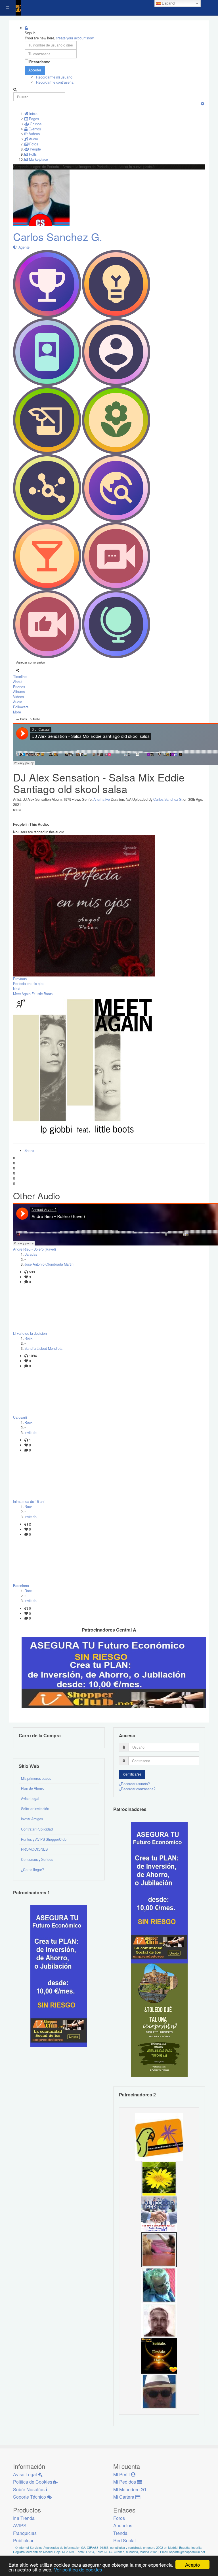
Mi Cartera (124, 2497)
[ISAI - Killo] (159, 2285)
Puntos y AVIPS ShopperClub (44, 1839)
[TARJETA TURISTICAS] (159, 2136)
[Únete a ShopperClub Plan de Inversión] (114, 1672)
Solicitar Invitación (35, 1809)
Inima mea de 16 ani (29, 1501)
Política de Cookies (33, 2482)
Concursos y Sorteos (37, 1859)
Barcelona (21, 1586)
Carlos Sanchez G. (58, 237)
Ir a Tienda (24, 2518)
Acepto (192, 2565)
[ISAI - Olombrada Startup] (159, 1892)
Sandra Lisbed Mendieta (43, 1348)
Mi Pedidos (125, 2482)
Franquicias (25, 2533)
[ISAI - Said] (159, 2320)
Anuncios (123, 2525)
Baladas (31, 1254)
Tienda (120, 2533)
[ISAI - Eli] (159, 2214)
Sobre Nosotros (29, 2489)
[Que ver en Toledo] (159, 2020)
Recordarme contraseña (55, 82)
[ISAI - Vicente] (159, 2391)
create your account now (75, 38)
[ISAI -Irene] (159, 2355)
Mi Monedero (127, 2489)
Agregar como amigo (31, 662)
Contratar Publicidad (37, 1829)
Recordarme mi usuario (54, 77)
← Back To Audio (28, 719)
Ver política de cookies (78, 2569)
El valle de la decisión (30, 1333)
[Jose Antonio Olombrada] (59, 1975)
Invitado (31, 1433)
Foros (119, 2518)
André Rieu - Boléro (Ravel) (34, 1249)
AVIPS (20, 2525)
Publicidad (24, 2540)
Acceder (35, 70)
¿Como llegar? (33, 1870)
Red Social (124, 2540)
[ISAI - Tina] (159, 2178)
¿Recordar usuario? (134, 1784)
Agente (23, 247)
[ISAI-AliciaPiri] (159, 2249)
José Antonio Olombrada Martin (49, 1264)
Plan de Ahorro (33, 1788)
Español (168, 3)
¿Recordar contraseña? (137, 1789)
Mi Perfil (122, 2474)
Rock (28, 1338)
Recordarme (40, 62)
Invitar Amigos (32, 1819)
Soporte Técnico (30, 2497)
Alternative (102, 799)
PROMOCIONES (34, 1849)
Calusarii (20, 1417)
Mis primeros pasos (36, 1778)
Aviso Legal (30, 1798)
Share (29, 1151)
